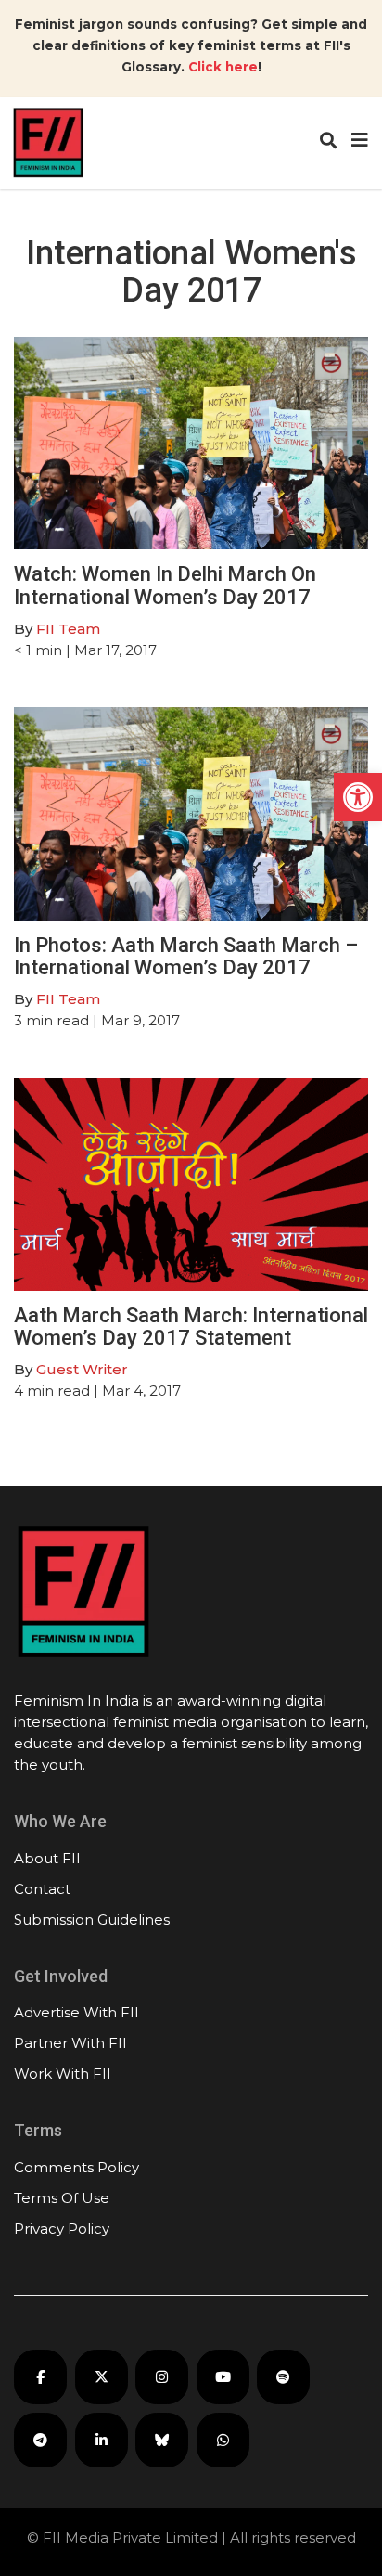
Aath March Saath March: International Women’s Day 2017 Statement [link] (191, 1327)
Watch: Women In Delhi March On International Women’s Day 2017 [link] (165, 585)
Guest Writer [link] (82, 1369)
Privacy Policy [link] (62, 2228)
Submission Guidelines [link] (92, 1919)
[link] (358, 797)
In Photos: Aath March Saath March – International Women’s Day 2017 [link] (186, 956)
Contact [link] (42, 1889)
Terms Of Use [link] (62, 2198)
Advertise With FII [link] (76, 2012)
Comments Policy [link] (76, 2167)
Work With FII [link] (63, 2074)
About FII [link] (47, 1858)
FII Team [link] (68, 629)
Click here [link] (223, 67)
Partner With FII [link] (70, 2043)
